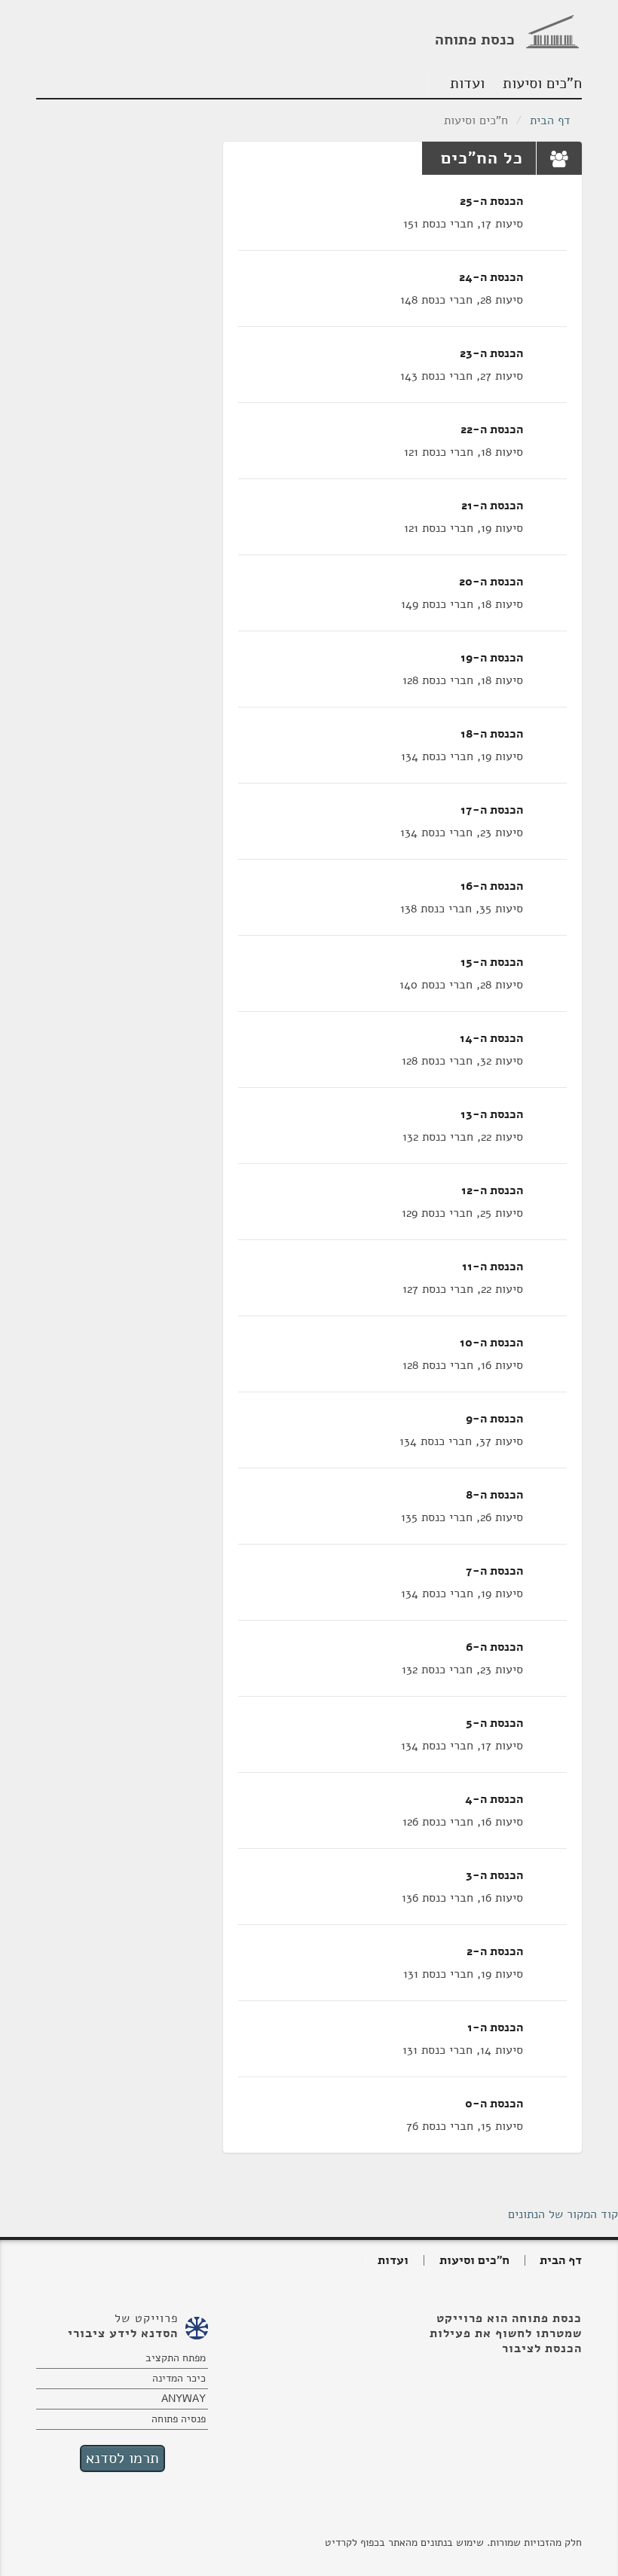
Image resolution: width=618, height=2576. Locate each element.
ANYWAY (184, 2399)
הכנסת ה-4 (494, 1799)
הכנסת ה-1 (495, 2027)
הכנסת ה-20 (491, 582)
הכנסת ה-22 (492, 429)
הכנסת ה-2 (495, 1951)
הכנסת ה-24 (491, 277)
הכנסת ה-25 (491, 201)
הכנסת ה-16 (492, 886)
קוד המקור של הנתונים (563, 2214)
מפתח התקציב (176, 2358)
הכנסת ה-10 (491, 1343)
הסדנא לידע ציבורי (123, 2333)
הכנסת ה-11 (493, 1267)
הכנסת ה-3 (494, 1875)
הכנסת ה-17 (492, 810)
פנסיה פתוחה (179, 2419)
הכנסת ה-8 (494, 1495)
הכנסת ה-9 (494, 1419)
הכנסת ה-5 (494, 1723)
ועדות (467, 83)
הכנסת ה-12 (492, 1190)
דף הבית (550, 121)
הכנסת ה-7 (494, 1571)
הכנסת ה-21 (492, 506)
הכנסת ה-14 (491, 1038)
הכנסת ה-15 (492, 962)
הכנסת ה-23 (491, 353)
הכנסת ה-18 (492, 734)
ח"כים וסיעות (544, 83)
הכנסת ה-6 (494, 1647)
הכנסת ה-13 (492, 1114)
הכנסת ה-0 (494, 2104)
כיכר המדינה (179, 2378)
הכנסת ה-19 (492, 658)
